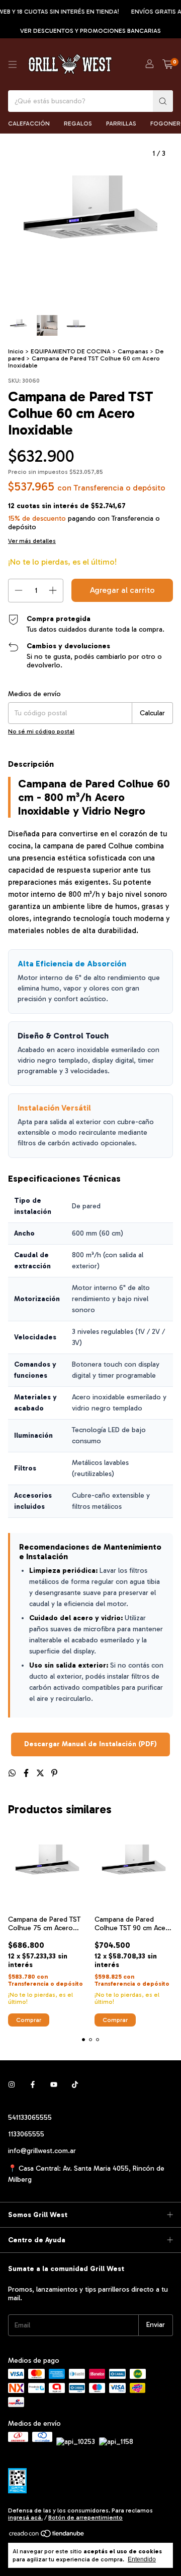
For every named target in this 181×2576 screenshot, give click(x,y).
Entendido (142, 2559)
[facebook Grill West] (33, 2085)
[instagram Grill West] (12, 2085)
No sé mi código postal (41, 731)
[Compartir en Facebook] (27, 1773)
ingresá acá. (25, 2518)
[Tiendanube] (47, 2536)
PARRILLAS (121, 124)
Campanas (133, 351)
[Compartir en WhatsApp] (13, 1773)
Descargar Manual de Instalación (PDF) (90, 1744)
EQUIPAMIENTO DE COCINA (71, 351)
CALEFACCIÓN (29, 124)
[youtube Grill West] (54, 2085)
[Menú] (13, 65)
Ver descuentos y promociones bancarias (90, 31)
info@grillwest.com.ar (42, 2151)
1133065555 (26, 2134)
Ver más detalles (32, 541)
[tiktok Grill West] (75, 2085)
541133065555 (30, 2118)
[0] (168, 65)
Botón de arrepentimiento (85, 2518)
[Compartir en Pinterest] (54, 1773)
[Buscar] (163, 101)
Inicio (16, 351)
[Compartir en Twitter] (41, 1773)
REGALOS (78, 124)
